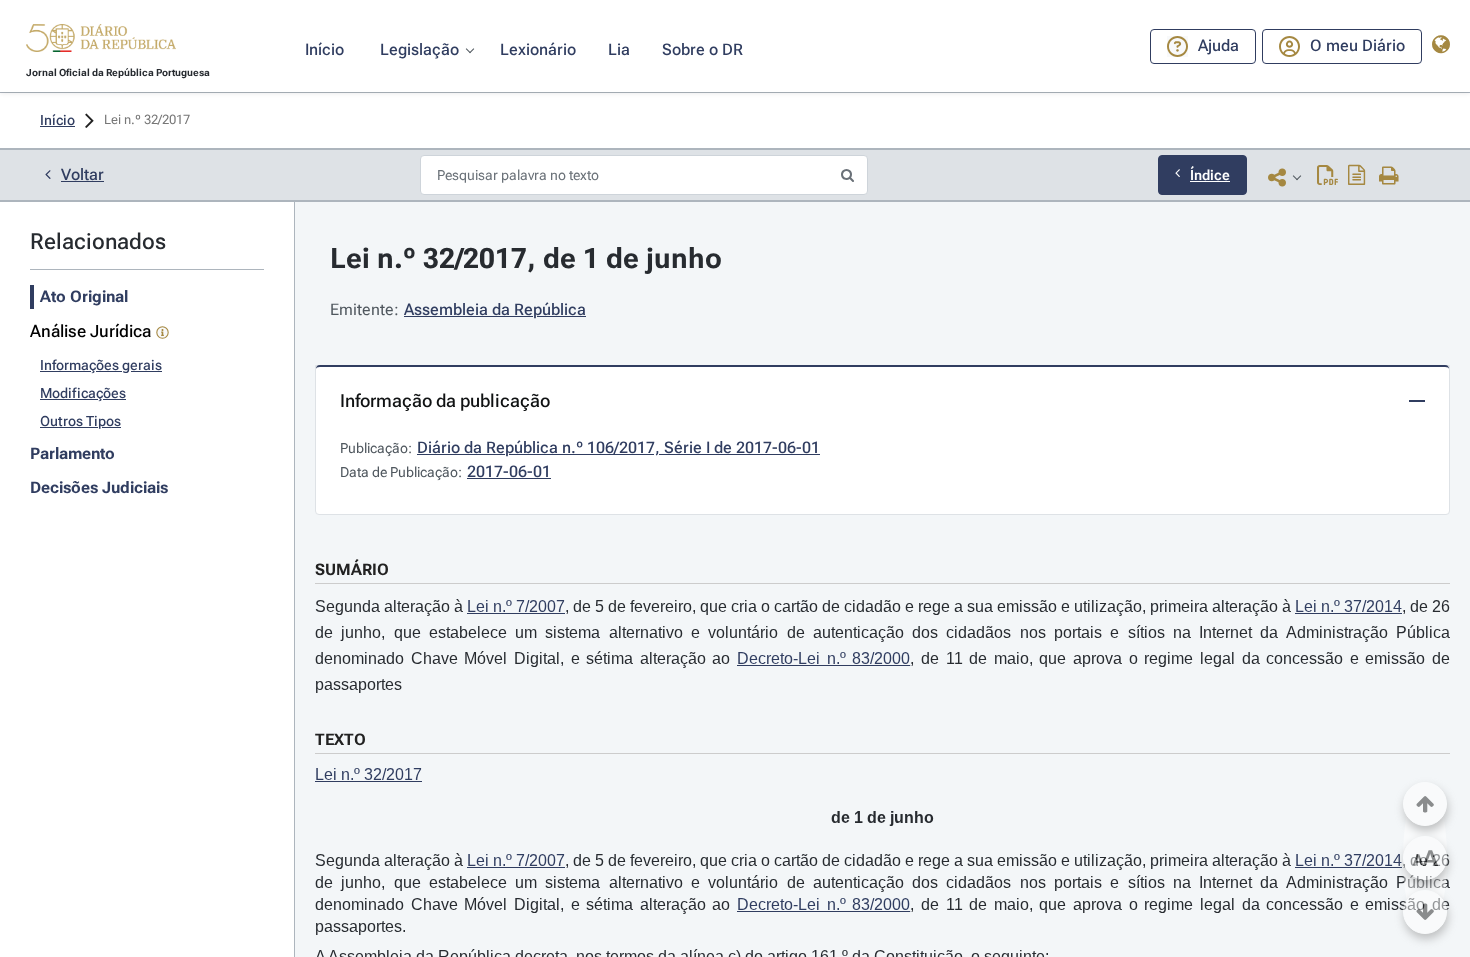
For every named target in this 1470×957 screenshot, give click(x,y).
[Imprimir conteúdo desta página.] (1389, 177)
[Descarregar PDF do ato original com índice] (1357, 177)
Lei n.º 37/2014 (1348, 606)
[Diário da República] (101, 42)
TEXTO (340, 739)
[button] (101, 41)
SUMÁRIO (352, 569)
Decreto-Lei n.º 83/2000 (823, 658)
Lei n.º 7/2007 (516, 606)
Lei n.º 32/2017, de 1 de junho (526, 258)
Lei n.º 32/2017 (368, 774)
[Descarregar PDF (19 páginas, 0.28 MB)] (1327, 177)
